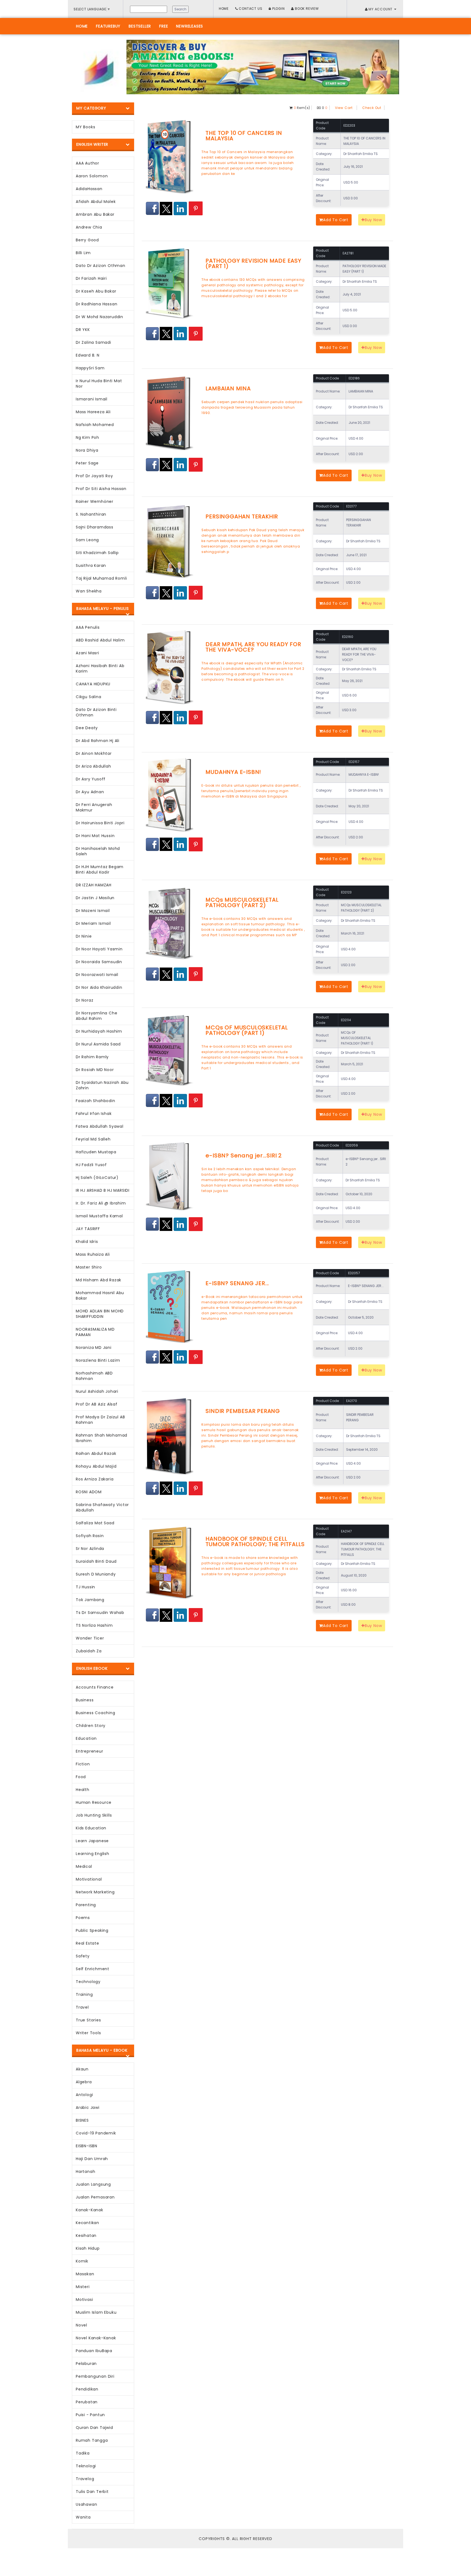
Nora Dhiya (87, 450)
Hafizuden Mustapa (96, 1152)
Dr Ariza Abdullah (93, 766)
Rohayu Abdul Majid (96, 1466)
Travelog (85, 2479)
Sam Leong (87, 540)
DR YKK (83, 330)
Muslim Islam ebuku (96, 2312)
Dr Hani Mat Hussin (95, 836)
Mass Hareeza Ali (93, 412)
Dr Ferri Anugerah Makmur (94, 807)
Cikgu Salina (89, 697)
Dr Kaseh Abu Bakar (96, 291)
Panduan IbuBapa (94, 2351)
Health (83, 1790)
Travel (82, 2007)
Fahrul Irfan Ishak (94, 1114)
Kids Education (91, 1828)
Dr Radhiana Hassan (96, 304)
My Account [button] (381, 9)
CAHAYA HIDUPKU (93, 684)
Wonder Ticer (90, 1638)
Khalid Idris (87, 1242)
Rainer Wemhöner (95, 501)
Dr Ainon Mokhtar (94, 753)
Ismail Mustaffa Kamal (99, 1216)
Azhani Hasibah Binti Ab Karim (100, 668)
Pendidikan (87, 2389)
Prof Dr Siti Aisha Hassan (101, 489)
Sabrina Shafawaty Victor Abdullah (102, 1507)
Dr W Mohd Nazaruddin (99, 317)
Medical (84, 1866)
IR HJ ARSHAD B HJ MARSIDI (103, 1190)
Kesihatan (86, 2236)
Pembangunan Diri (95, 2376)
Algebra (84, 2082)
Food (81, 1777)
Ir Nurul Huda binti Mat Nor (99, 384)
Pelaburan (86, 2364)
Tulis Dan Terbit (92, 2492)
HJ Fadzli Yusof (91, 1165)
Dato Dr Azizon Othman (101, 266)
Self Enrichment (93, 1969)
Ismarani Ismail (92, 399)
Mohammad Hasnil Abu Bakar (100, 1295)
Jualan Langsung (93, 2184)
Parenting (86, 1905)
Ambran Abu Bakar (95, 214)
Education (86, 1738)
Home (224, 9)
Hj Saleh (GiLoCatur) (97, 1178)
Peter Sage (87, 463)
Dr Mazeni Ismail (93, 911)
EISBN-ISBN (87, 2146)
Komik (82, 2261)
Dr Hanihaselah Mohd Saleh (98, 851)
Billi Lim (83, 253)
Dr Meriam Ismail (93, 923)
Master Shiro (89, 1267)
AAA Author (87, 163)
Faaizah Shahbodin (96, 1101)
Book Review (306, 9)
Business (85, 1700)
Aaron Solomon (92, 176)
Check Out (372, 108)
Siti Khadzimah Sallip (97, 553)
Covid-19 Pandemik (96, 2133)
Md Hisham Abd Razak (99, 1280)
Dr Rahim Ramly (92, 1057)
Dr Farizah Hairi (91, 278)
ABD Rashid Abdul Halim (100, 640)
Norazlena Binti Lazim (98, 1360)
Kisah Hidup (88, 2248)
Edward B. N (88, 355)
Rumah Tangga (92, 2440)
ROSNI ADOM (89, 1492)
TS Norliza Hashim (94, 1625)
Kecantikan (87, 2223)
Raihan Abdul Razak (96, 1453)
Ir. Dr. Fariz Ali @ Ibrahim (101, 1203)
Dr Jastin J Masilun (95, 898)
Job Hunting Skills (94, 1815)
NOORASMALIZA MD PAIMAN (95, 1332)
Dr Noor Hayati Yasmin (99, 949)
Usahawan (86, 2504)
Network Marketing (95, 1892)
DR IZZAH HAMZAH (94, 885)
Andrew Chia (89, 227)
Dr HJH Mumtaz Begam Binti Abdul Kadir (100, 869)
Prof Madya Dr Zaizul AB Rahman (100, 1420)
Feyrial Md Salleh (93, 1139)
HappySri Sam (90, 368)
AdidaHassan (89, 189)
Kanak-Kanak (90, 2210)
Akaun (82, 2069)
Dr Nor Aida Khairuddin (99, 987)
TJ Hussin (85, 1587)
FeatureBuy (108, 26)
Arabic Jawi (88, 2107)
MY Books (85, 127)
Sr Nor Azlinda (90, 1549)
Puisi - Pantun (90, 2415)
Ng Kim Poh (87, 437)
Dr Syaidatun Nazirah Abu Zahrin (102, 1085)
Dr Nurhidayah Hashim (99, 1031)
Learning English (93, 1854)
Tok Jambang (90, 1600)
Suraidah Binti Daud (96, 1561)
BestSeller (140, 26)
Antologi (84, 2095)
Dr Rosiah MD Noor (95, 1070)
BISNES (82, 2120)
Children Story (91, 1726)
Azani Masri (87, 653)
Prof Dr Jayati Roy (94, 476)
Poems (83, 1918)
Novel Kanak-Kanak (96, 2338)
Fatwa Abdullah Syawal (100, 1126)
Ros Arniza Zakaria (95, 1479)
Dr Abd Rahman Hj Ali (98, 741)
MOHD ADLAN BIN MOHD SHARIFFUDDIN (100, 1314)
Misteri (83, 2287)
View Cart (344, 108)
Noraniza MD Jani (94, 1348)
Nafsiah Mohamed (95, 425)
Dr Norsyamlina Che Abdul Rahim (96, 1016)
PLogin (278, 9)
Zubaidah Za (89, 1651)
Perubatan (87, 2402)
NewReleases (190, 26)
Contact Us (250, 9)
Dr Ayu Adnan (90, 792)
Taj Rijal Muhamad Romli (101, 578)
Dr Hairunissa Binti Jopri (100, 823)
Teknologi (86, 2466)
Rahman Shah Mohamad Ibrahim (102, 1438)
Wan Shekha (89, 591)
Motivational (89, 1879)
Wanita (83, 2517)
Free (164, 26)
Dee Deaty (87, 728)
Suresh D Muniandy (96, 1574)
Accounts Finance (95, 1687)
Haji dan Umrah (92, 2159)
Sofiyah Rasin (90, 1536)
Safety (83, 1956)
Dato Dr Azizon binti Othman (96, 712)
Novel (81, 2325)
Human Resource (94, 1802)
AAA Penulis (88, 627)
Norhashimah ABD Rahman (94, 1376)
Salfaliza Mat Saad (95, 1523)
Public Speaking (92, 1930)
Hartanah (85, 2171)
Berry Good (87, 240)
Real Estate (87, 1943)
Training (84, 1994)
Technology (88, 1982)
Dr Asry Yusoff (91, 779)
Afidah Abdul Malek (96, 202)
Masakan (85, 2274)
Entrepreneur (90, 1751)
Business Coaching (96, 1713)
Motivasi (84, 2300)
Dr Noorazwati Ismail (97, 975)
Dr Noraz (84, 1000)
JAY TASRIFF (88, 1229)
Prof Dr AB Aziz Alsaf (97, 1404)
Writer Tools (88, 2033)
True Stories (88, 2020)
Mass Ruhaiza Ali (93, 1254)
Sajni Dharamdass (95, 527)
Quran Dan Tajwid (94, 2428)
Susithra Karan (91, 565)
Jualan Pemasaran (95, 2197)
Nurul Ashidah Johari (97, 1391)
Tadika (83, 2453)
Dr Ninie (84, 936)
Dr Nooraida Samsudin (99, 962)
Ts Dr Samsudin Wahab (100, 1613)
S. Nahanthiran (91, 514)
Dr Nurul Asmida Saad (98, 1044)
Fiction (83, 1764)
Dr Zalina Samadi (93, 342)
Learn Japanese (92, 1841)
